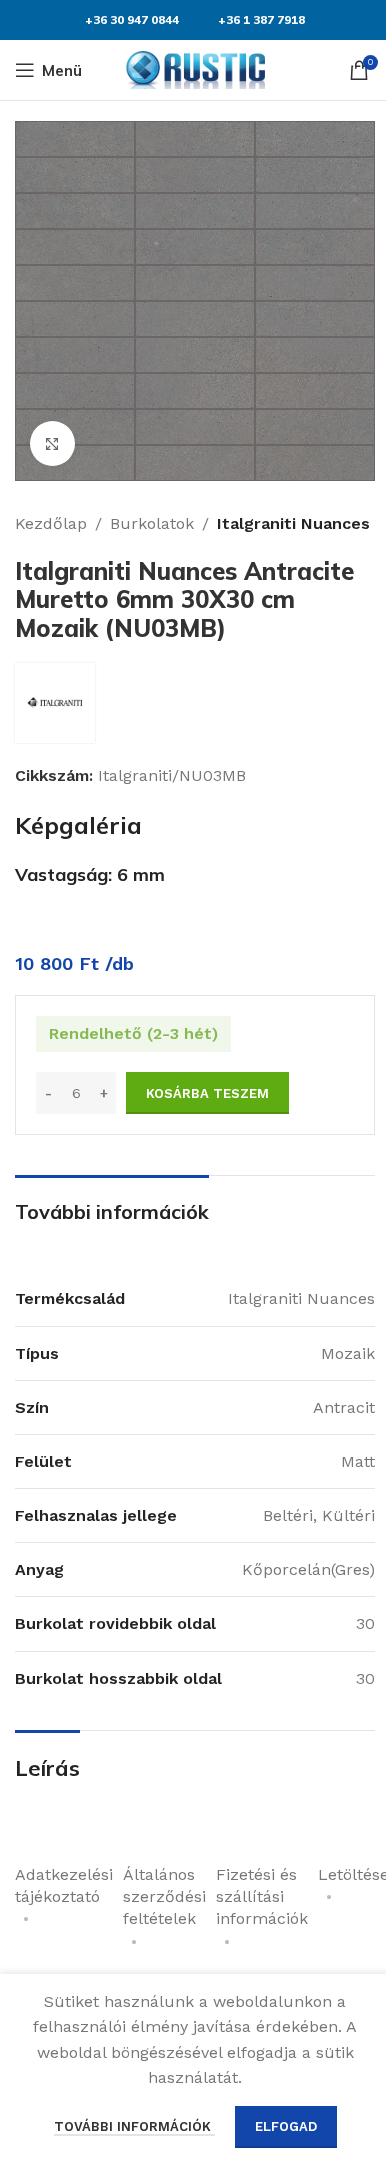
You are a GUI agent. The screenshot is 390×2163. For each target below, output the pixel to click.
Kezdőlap (51, 523)
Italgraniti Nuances (293, 523)
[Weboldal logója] (195, 68)
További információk (134, 2126)
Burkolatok (152, 523)
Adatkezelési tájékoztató (64, 1885)
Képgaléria (78, 825)
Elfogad (286, 2126)
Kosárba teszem (207, 1093)
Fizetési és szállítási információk (262, 1897)
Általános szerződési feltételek (164, 1897)
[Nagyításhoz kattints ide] (52, 443)
